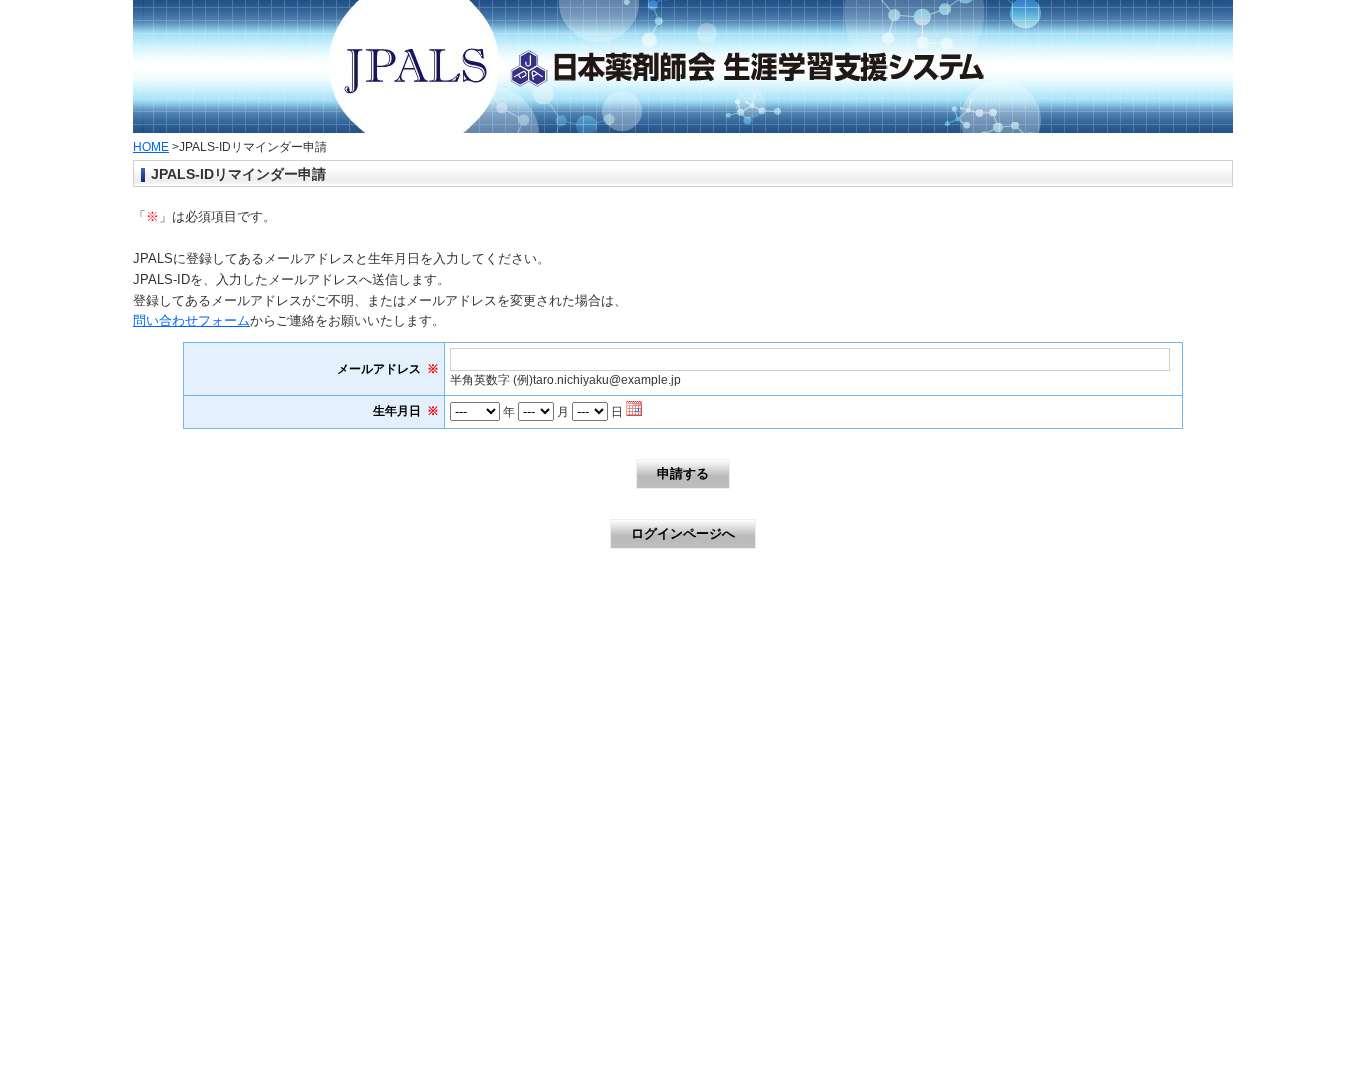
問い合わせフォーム (191, 320)
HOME (151, 147)
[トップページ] (683, 124)
